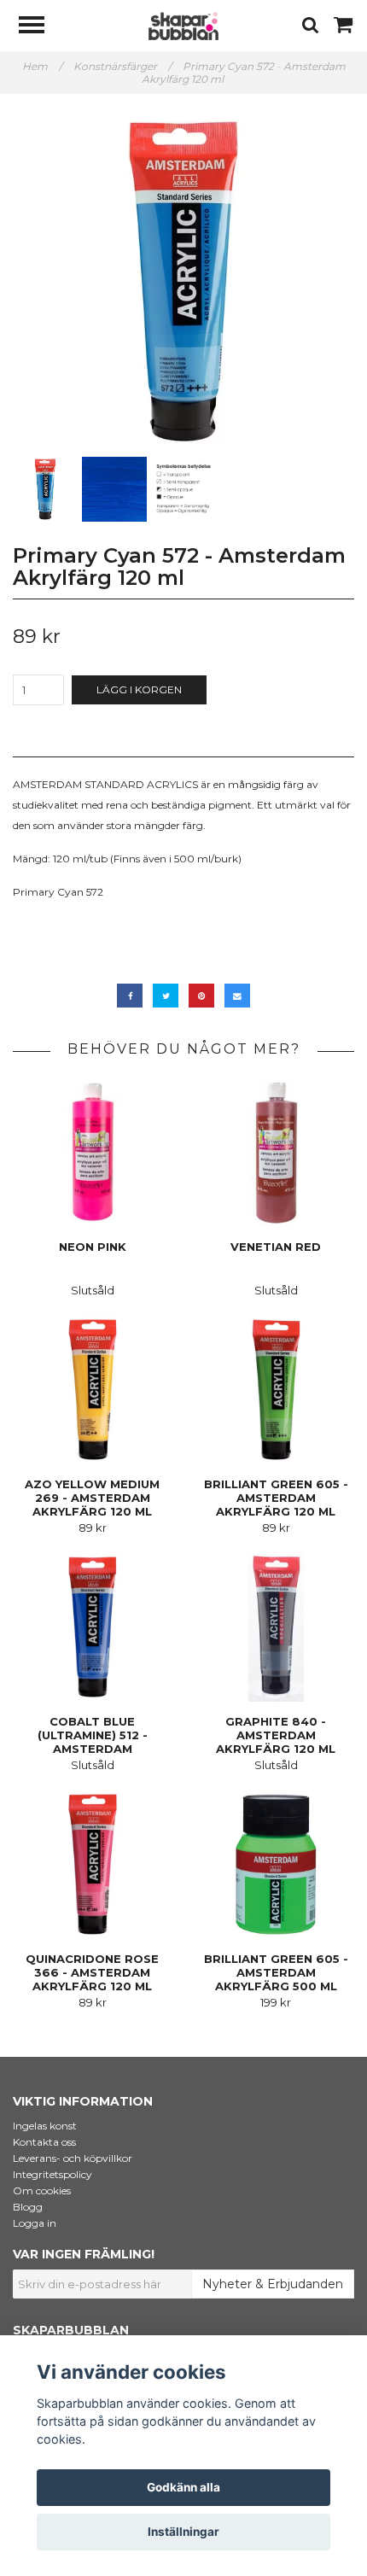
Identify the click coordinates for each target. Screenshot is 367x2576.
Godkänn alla (183, 2487)
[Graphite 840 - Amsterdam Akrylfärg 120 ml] (276, 1627)
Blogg (28, 2207)
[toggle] (40, 27)
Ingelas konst (45, 2126)
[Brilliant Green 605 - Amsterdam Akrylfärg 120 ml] (276, 1390)
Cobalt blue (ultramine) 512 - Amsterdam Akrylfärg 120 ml (92, 1742)
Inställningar (183, 2532)
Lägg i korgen (139, 689)
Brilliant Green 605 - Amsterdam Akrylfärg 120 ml (276, 1498)
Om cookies (42, 2190)
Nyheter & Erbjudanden (273, 2284)
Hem (42, 66)
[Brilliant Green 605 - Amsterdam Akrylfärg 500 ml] (276, 1864)
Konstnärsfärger (122, 66)
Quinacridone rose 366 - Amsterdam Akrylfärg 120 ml (92, 1972)
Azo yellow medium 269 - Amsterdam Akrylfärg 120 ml (92, 1498)
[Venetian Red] (276, 1152)
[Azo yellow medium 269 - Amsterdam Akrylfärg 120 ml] (92, 1390)
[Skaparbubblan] (183, 25)
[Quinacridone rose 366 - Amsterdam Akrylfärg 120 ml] (92, 1864)
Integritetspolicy (52, 2174)
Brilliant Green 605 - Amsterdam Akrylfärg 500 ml (276, 1972)
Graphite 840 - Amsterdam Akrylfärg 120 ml (276, 1735)
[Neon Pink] (92, 1152)
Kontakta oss (44, 2142)
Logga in (35, 2223)
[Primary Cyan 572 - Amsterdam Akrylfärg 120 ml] (183, 282)
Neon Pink (93, 1247)
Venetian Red (276, 1247)
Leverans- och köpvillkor (73, 2158)
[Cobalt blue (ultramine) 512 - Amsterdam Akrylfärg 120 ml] (92, 1627)
